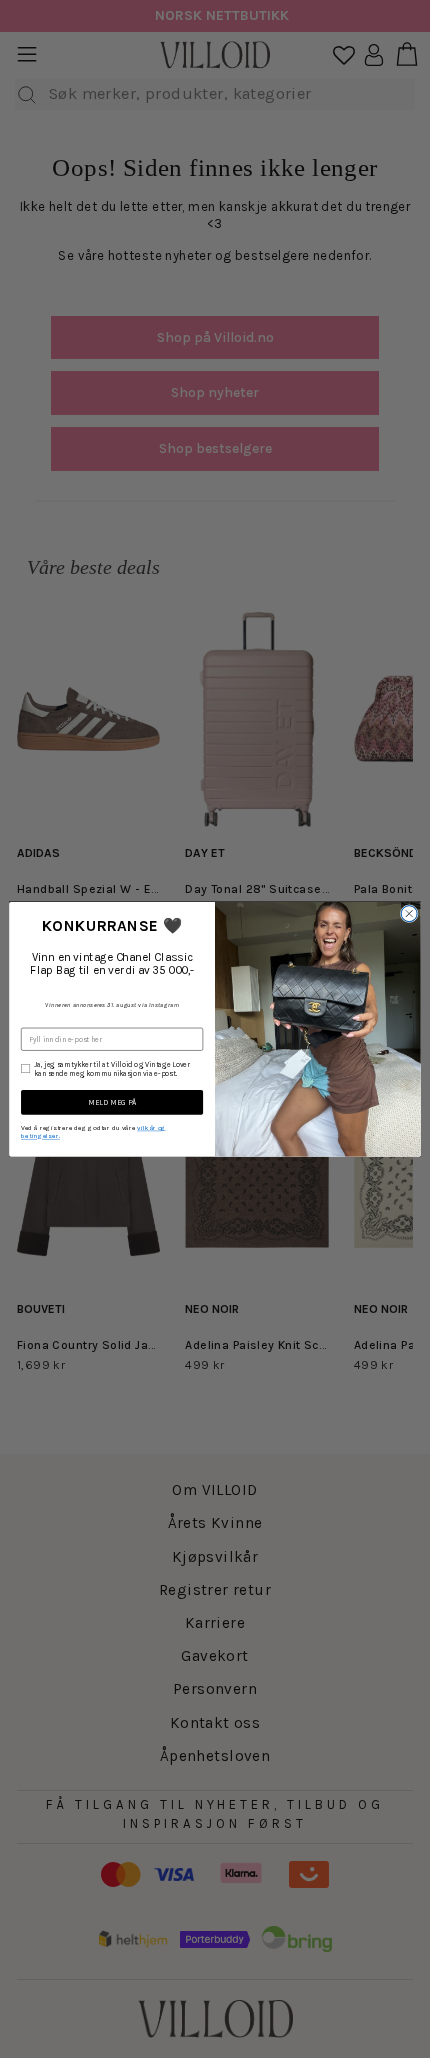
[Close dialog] (409, 913)
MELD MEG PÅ (112, 1102)
